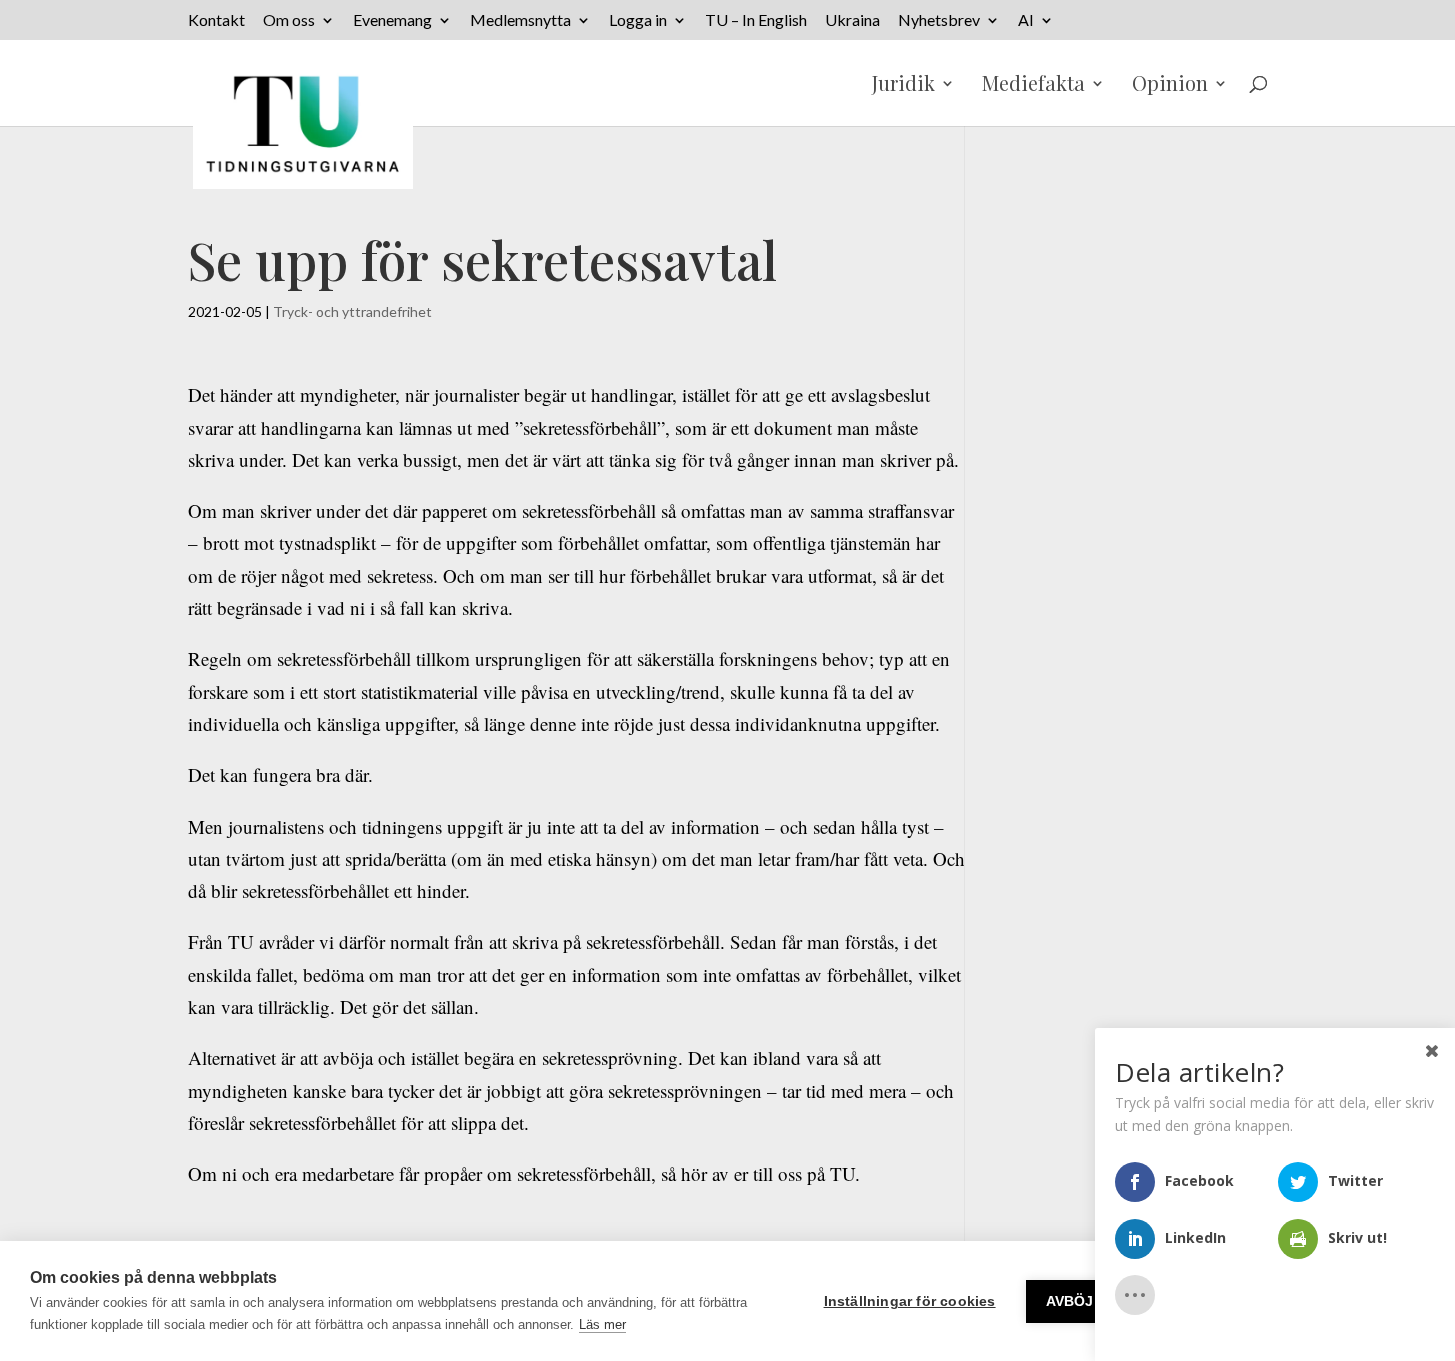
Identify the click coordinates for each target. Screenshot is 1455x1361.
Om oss (289, 20)
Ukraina (852, 20)
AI (1026, 20)
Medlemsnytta (520, 20)
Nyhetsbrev (939, 20)
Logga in (638, 20)
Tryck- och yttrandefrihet (352, 311)
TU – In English (756, 20)
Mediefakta (1033, 86)
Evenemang (392, 20)
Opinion (1170, 86)
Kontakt (216, 20)
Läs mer (602, 1324)
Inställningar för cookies (910, 1301)
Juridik (903, 86)
